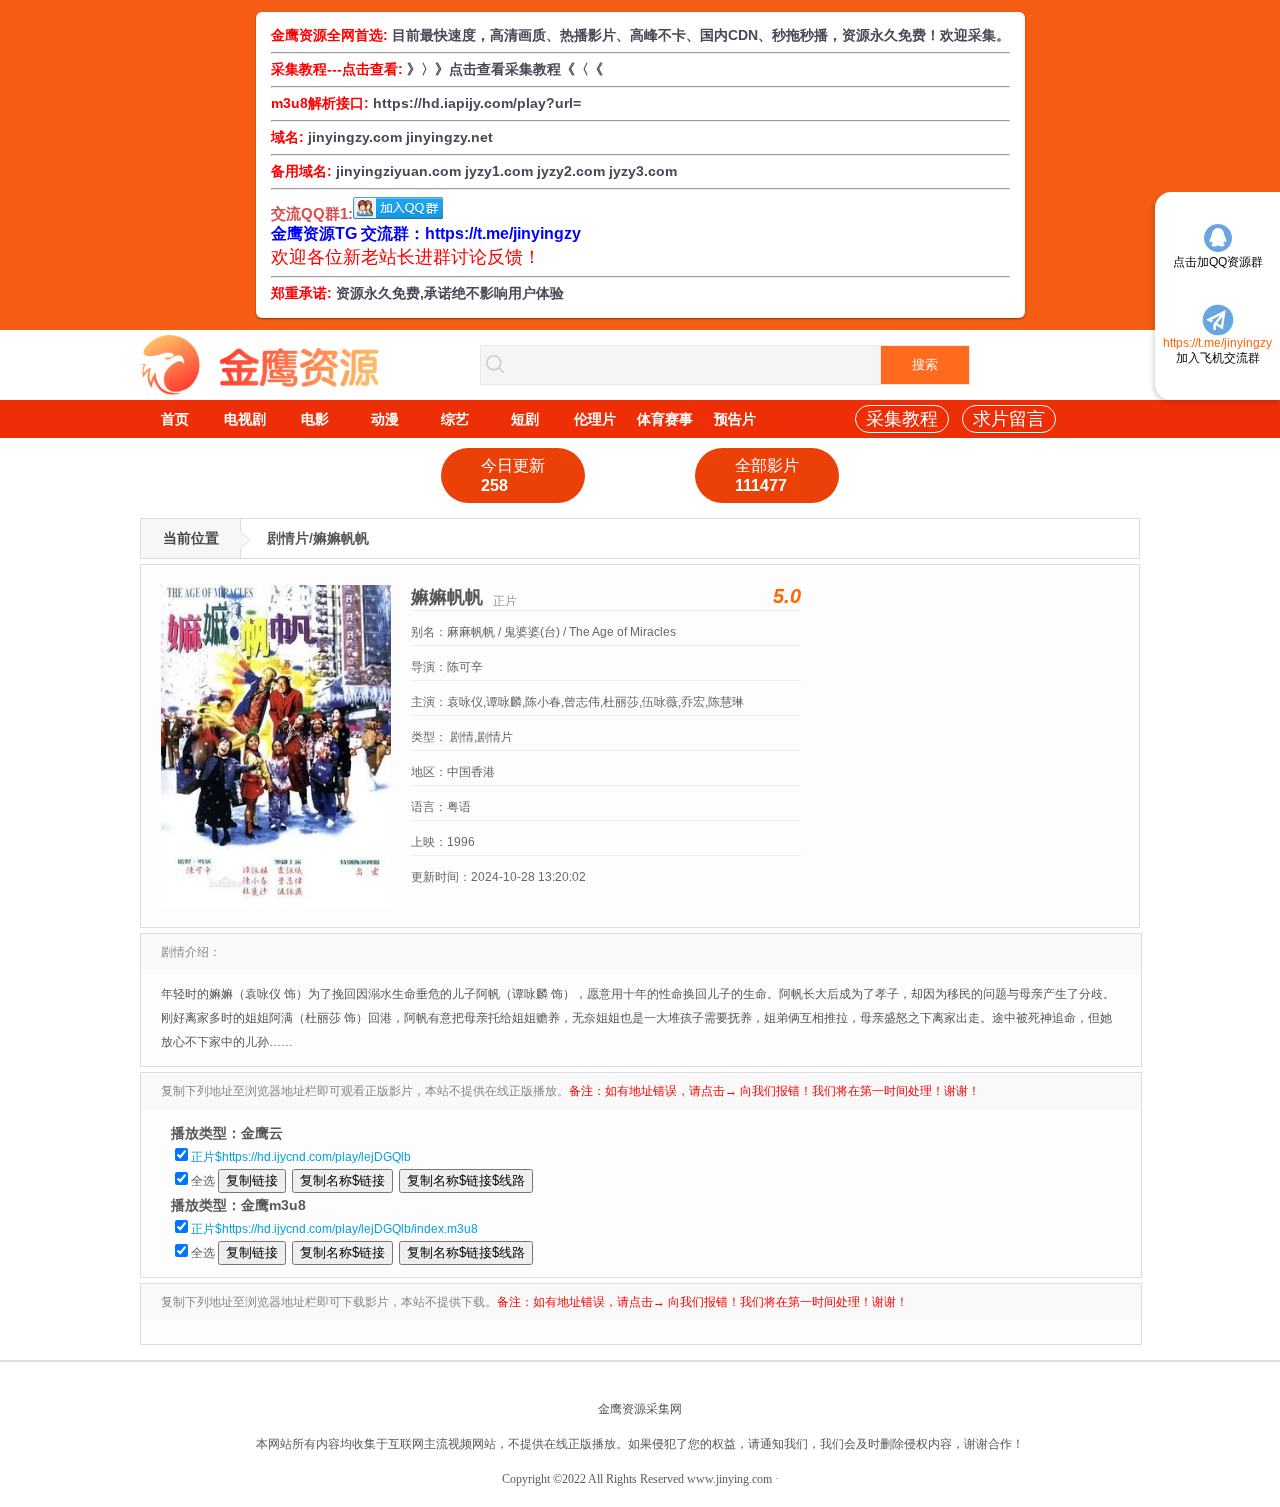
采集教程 (902, 419)
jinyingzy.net (449, 137)
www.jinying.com (729, 1479)
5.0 (787, 596)
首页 (175, 419)
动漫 (385, 419)
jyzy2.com (571, 171)
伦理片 (595, 419)
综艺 (455, 419)
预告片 (735, 419)
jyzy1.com (499, 171)
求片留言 (1009, 419)
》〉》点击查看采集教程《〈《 (505, 69)
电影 (315, 419)
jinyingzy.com (355, 137)
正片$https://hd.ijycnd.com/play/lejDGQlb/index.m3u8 (334, 1229)
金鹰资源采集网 (640, 1409)
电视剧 (245, 419)
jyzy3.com (643, 171)
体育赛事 (665, 419)
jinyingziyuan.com (398, 171)
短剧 (525, 419)
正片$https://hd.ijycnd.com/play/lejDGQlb (301, 1157)
